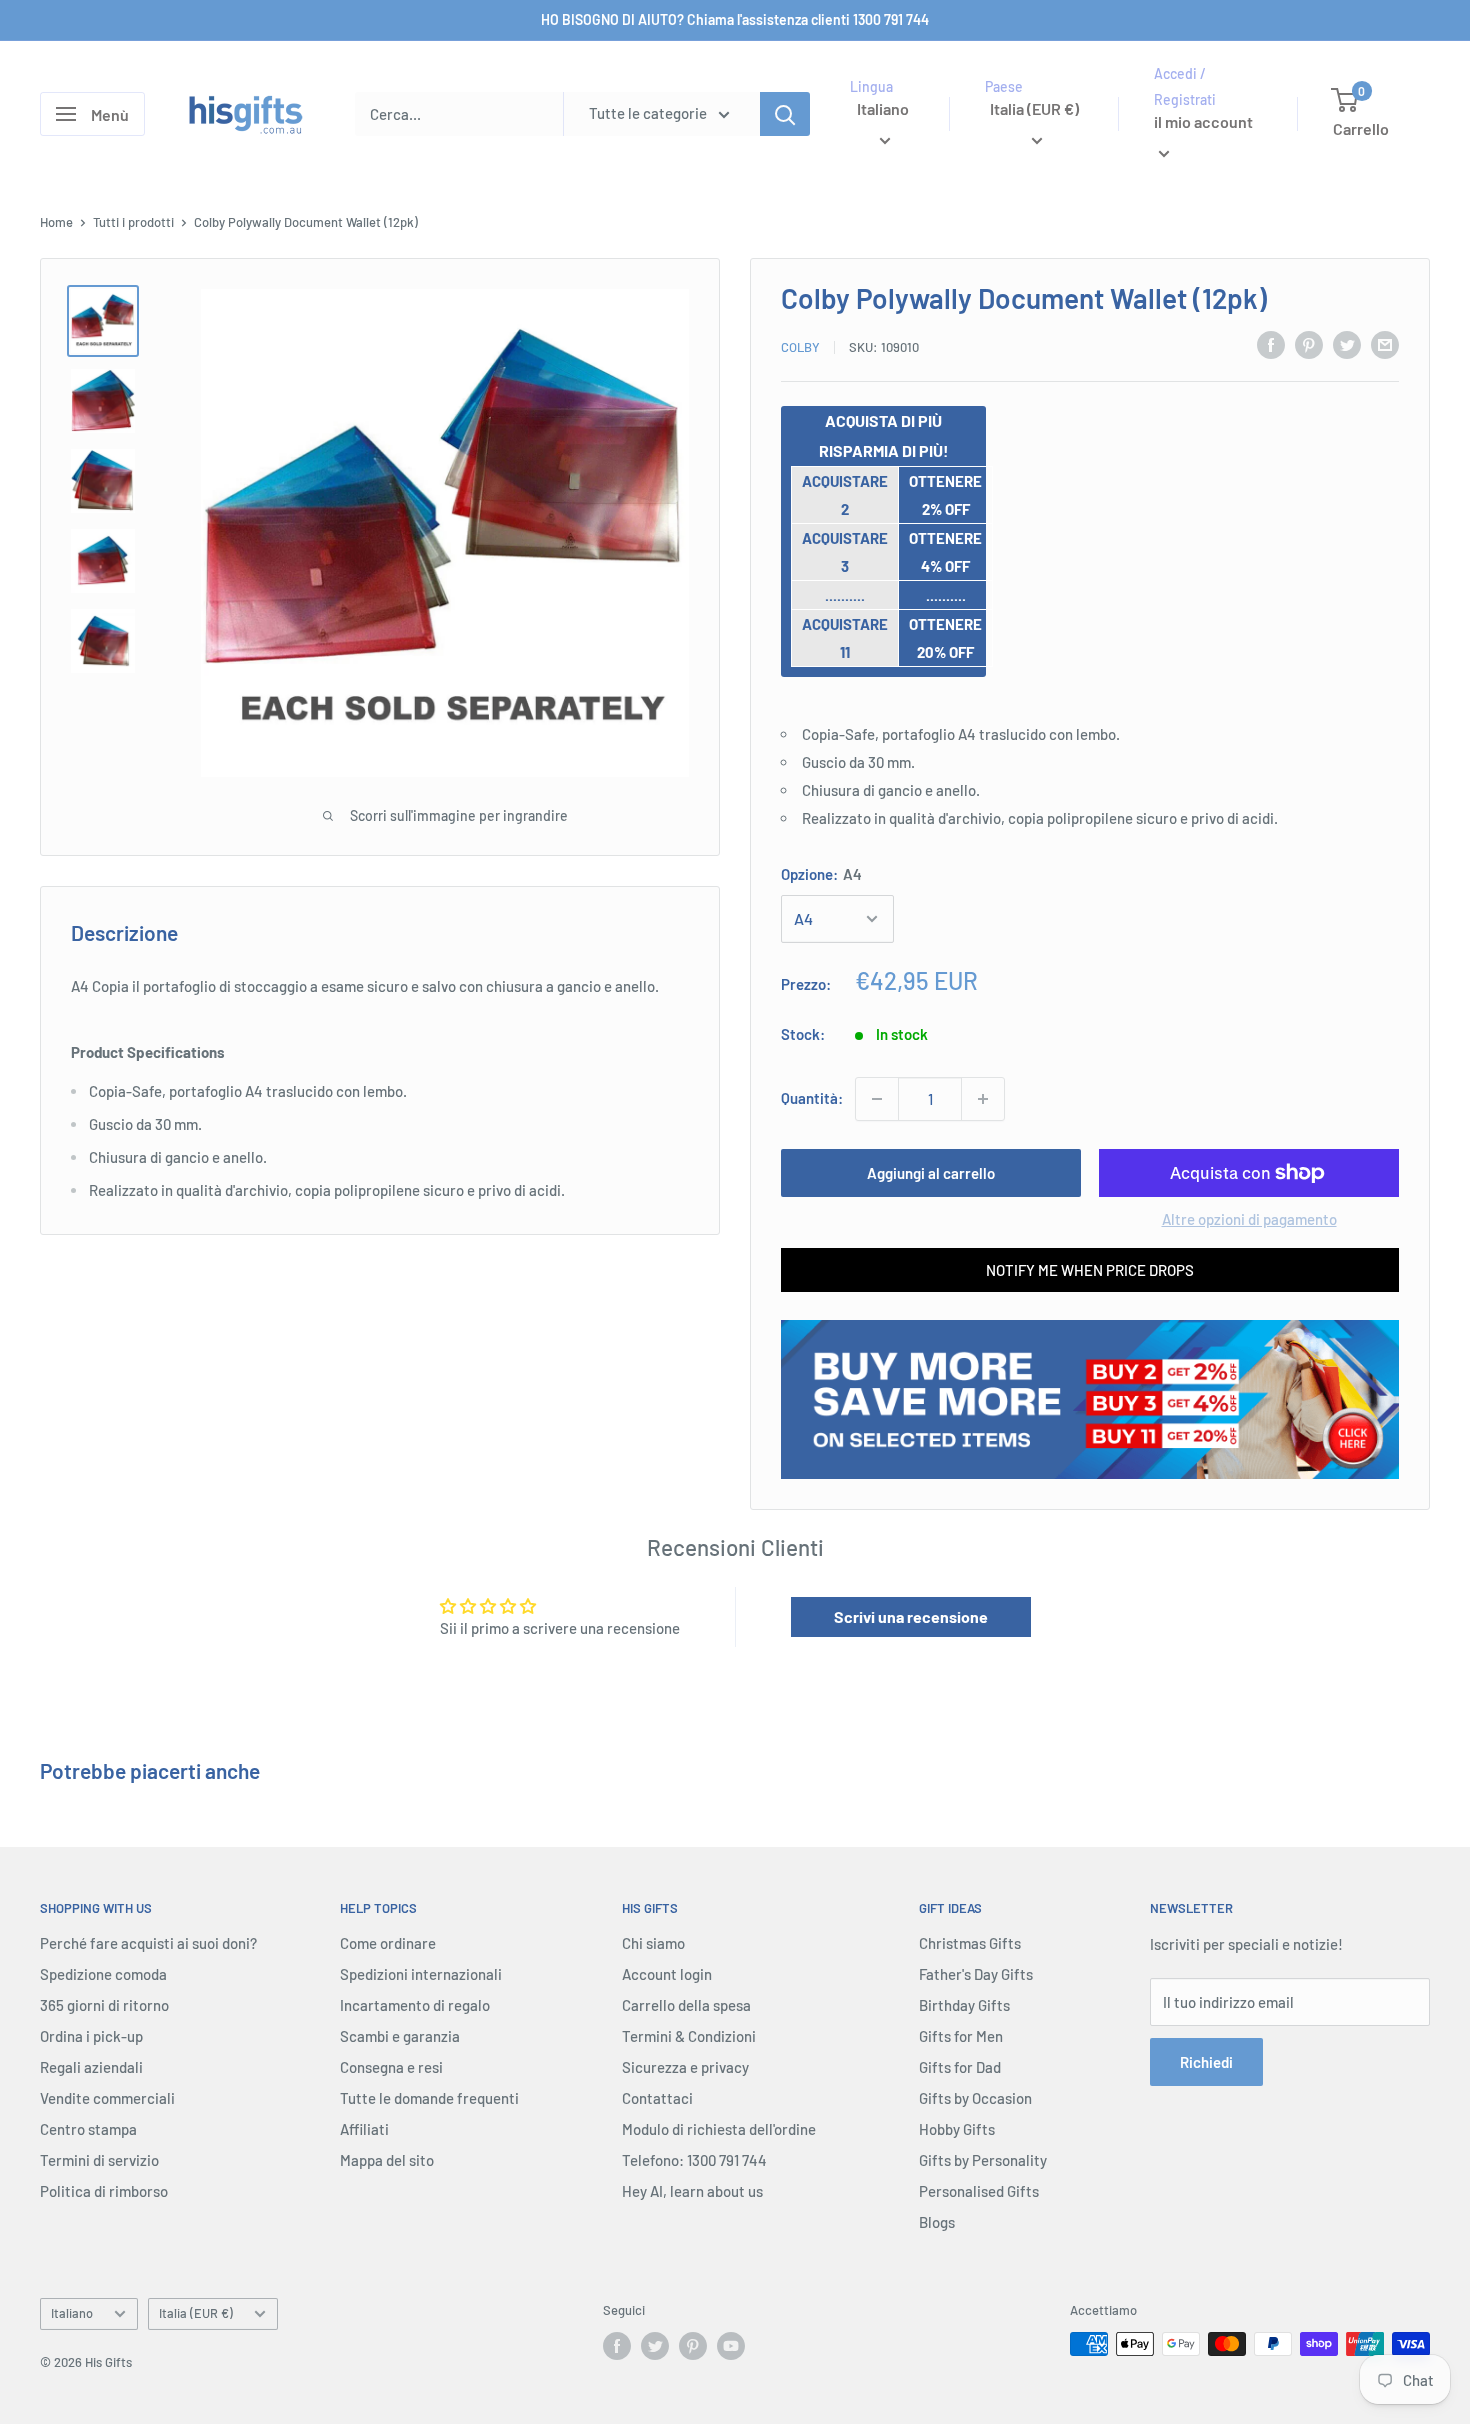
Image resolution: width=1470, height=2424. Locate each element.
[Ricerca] (785, 114)
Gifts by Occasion (975, 2098)
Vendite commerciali (107, 2098)
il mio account (1203, 122)
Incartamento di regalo (415, 2005)
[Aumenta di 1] (983, 1099)
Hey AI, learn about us (692, 2191)
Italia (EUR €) (196, 2313)
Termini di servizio (99, 2160)
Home (56, 222)
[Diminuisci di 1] (877, 1099)
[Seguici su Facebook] (617, 2346)
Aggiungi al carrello (931, 1173)
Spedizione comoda (103, 1974)
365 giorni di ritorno (104, 2005)
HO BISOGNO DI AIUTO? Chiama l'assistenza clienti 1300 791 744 (735, 19)
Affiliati (364, 2129)
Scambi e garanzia (400, 2036)
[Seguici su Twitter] (655, 2346)
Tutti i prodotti (133, 222)
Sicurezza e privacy (685, 2067)
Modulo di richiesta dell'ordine (719, 2129)
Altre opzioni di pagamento (1249, 1219)
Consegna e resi (391, 2067)
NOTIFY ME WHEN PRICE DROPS (1090, 1270)
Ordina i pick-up (91, 2036)
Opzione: (821, 874)
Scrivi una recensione (911, 1616)
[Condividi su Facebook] (1271, 344)
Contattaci (657, 2098)
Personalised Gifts (979, 2191)
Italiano (72, 2313)
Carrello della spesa (686, 2005)
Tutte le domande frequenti (429, 2098)
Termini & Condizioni (689, 2036)
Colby (800, 347)
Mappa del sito (387, 2160)
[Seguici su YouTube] (731, 2346)
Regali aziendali (91, 2067)
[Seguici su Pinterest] (693, 2346)
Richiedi (1206, 2062)
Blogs (937, 2222)
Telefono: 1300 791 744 (694, 2160)
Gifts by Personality (983, 2160)
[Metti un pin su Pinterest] (1309, 344)
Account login (667, 1974)
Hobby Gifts (957, 2129)
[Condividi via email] (1385, 344)
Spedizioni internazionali (421, 1974)
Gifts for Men (961, 2036)
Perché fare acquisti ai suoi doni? (148, 1943)
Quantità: (812, 1098)
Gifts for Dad (960, 2067)
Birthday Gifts (964, 2005)
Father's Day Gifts (976, 1974)
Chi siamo (653, 1943)
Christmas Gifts (970, 1943)
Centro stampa (88, 2129)
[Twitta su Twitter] (1347, 344)
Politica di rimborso (104, 2191)
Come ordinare (388, 1943)
